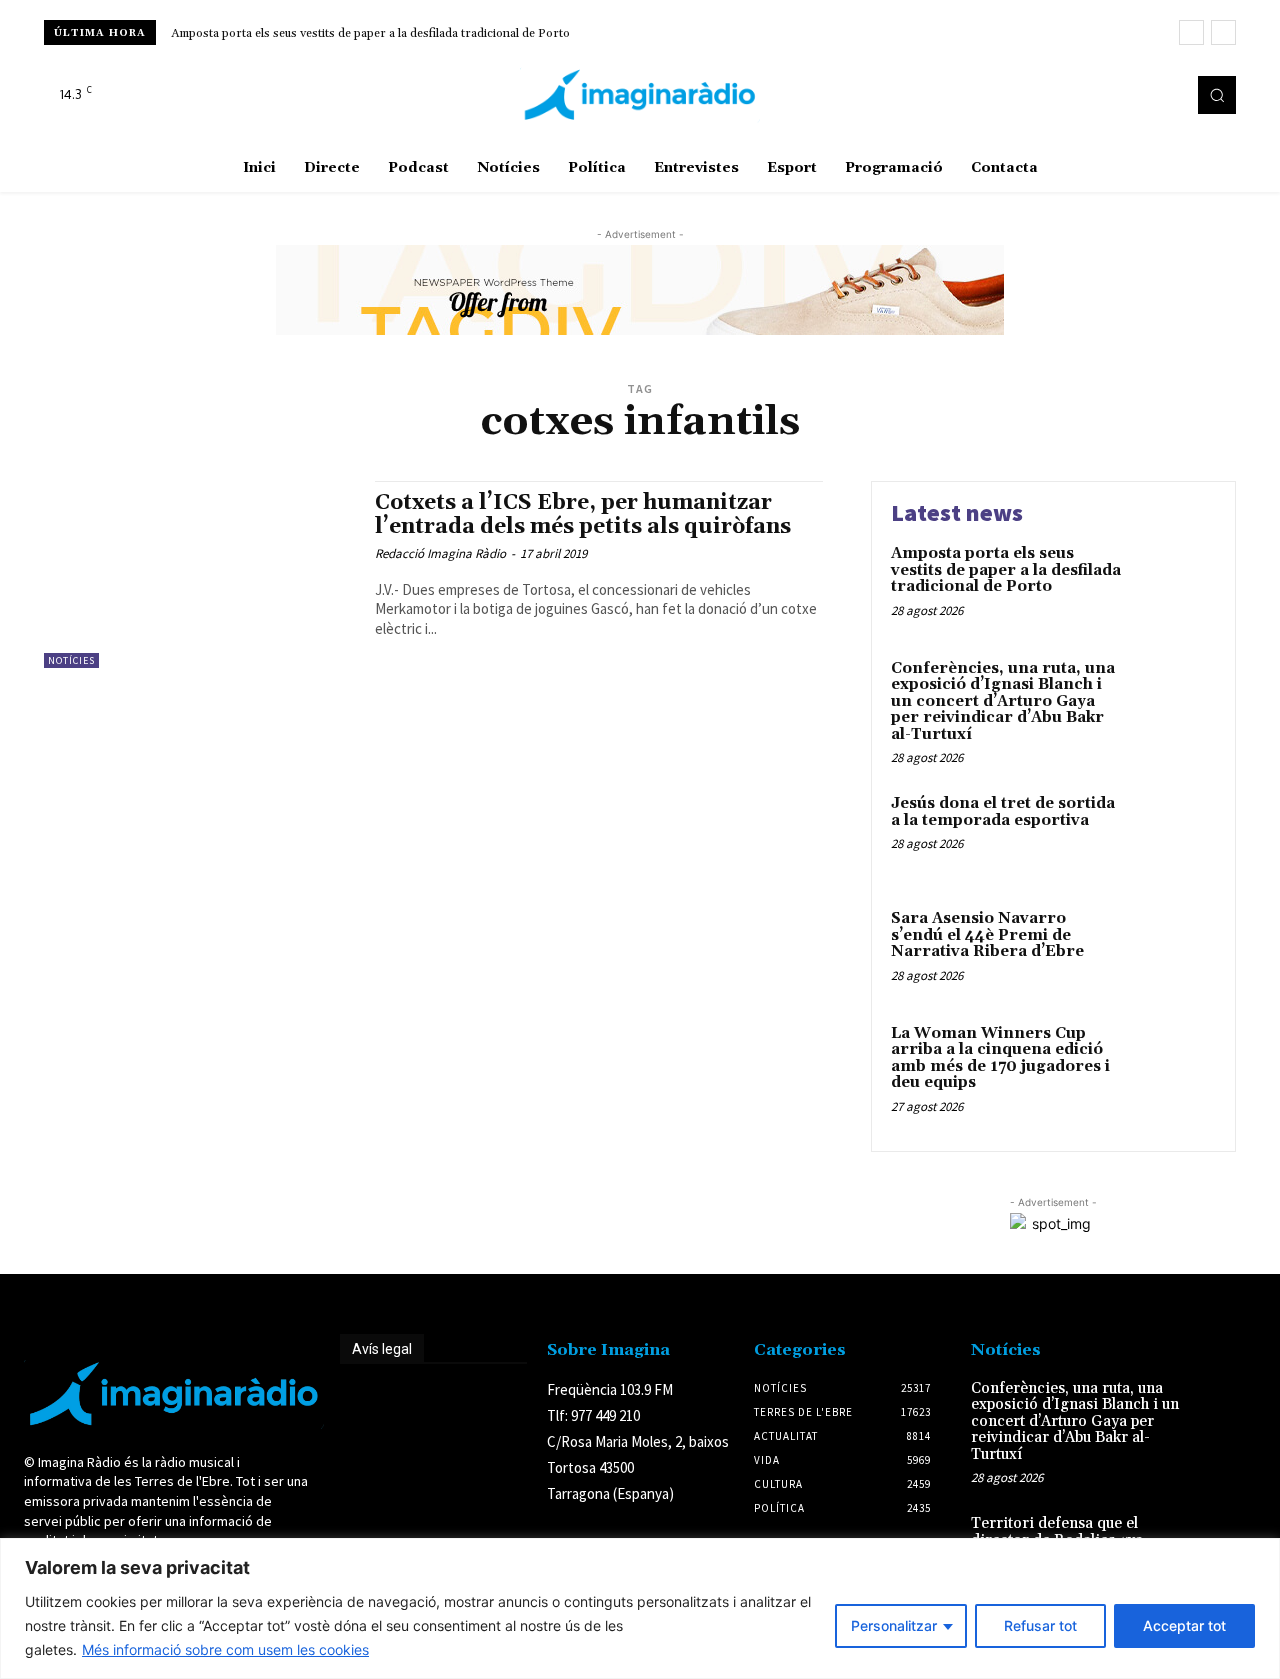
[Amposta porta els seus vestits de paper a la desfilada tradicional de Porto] (1173, 584)
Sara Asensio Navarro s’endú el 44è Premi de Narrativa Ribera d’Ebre (987, 935)
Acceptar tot (1184, 1625)
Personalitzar (894, 1625)
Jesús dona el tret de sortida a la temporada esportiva (1003, 812)
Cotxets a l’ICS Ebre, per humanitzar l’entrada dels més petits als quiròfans (583, 514)
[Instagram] (1136, 95)
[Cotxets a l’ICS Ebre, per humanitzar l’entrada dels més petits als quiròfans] (199, 574)
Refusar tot (1040, 1625)
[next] (1223, 32)
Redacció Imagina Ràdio (440, 553)
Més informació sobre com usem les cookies (225, 1649)
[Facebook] (1108, 95)
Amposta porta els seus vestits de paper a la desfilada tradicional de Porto (370, 33)
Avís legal (382, 1349)
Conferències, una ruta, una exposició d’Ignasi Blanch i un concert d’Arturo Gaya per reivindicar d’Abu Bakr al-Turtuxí (1003, 701)
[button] (1217, 95)
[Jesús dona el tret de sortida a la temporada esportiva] (1173, 834)
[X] (1164, 95)
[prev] (1191, 32)
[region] (640, 1608)
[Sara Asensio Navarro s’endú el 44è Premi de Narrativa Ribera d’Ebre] (1173, 949)
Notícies (71, 660)
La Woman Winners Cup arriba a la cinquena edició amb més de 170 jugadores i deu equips (1000, 1058)
